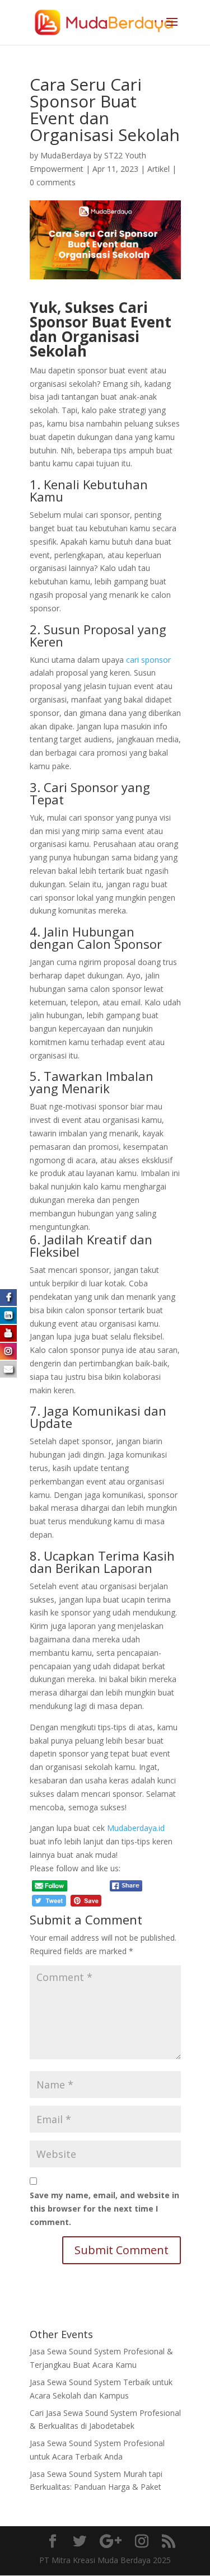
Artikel (158, 169)
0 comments (53, 182)
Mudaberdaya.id (136, 1828)
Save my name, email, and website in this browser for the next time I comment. (104, 2209)
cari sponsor (148, 660)
